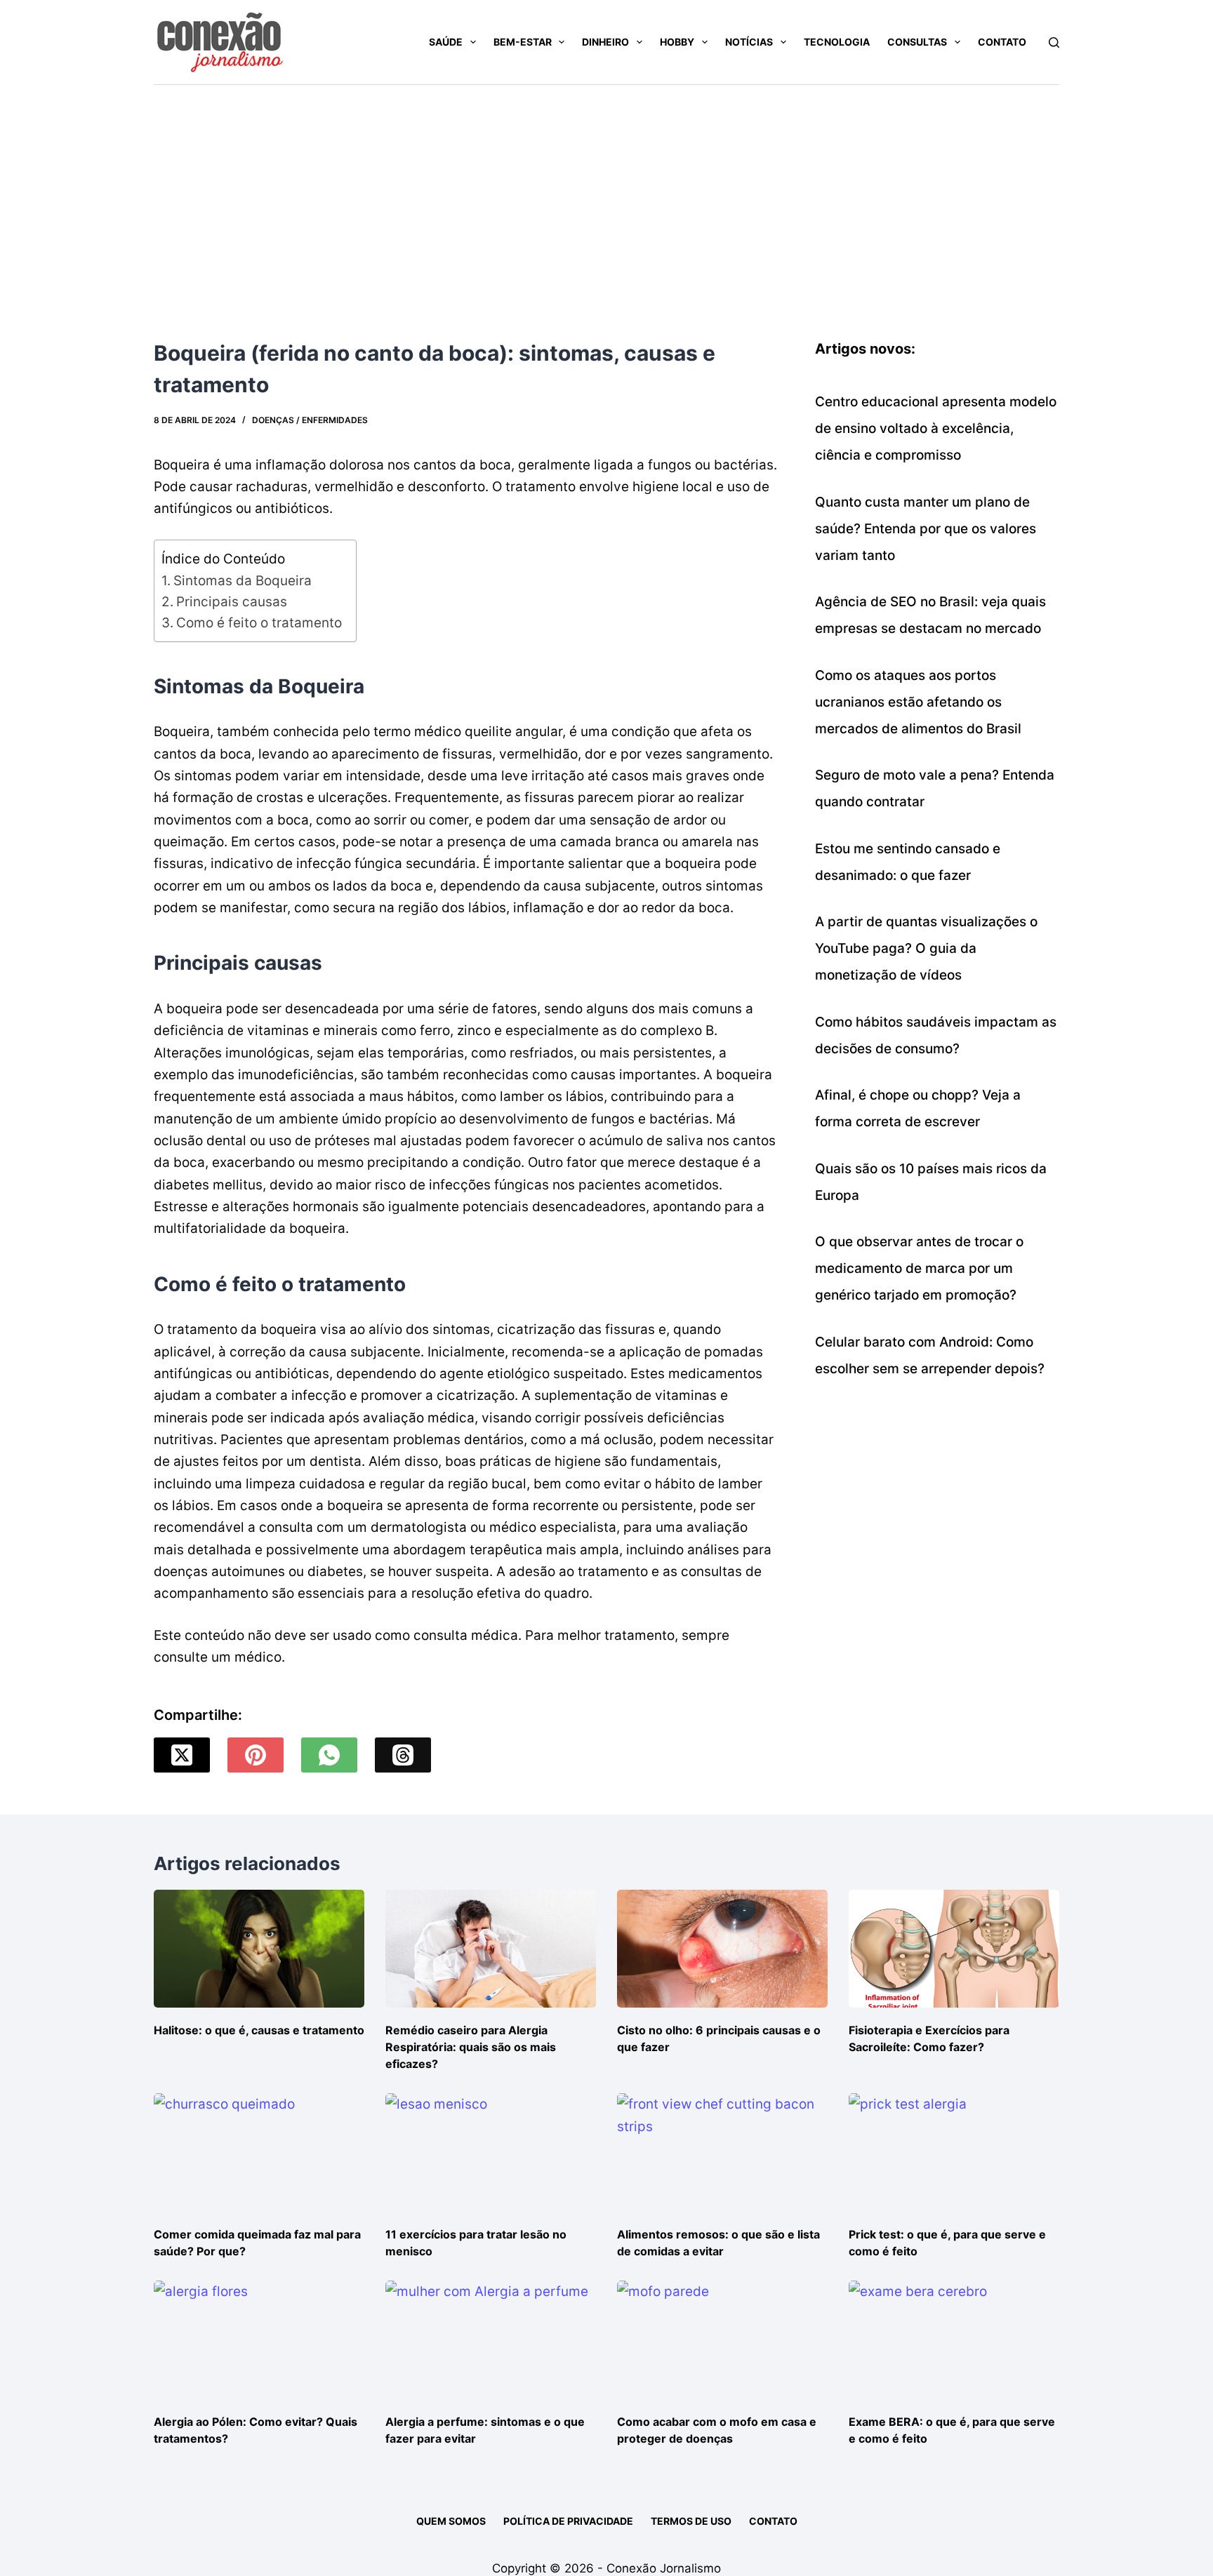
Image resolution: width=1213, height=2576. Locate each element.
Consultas (917, 42)
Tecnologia (837, 42)
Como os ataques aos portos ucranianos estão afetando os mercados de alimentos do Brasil (918, 702)
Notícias (749, 42)
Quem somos (451, 2521)
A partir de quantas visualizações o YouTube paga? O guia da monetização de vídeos (926, 948)
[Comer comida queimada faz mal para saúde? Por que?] (259, 2153)
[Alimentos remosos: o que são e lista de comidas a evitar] (722, 2153)
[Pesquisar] (1054, 42)
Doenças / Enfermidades (310, 420)
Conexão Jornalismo (664, 2568)
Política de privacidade (568, 2521)
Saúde (446, 42)
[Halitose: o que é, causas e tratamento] (259, 1949)
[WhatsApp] (329, 1755)
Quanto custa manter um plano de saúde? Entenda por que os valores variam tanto (926, 529)
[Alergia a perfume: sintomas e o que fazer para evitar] (491, 2340)
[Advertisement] (606, 190)
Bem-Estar (523, 42)
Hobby (677, 42)
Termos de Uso (691, 2521)
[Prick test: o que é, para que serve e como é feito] (954, 2153)
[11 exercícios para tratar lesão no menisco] (491, 2153)
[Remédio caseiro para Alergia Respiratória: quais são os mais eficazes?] (491, 1949)
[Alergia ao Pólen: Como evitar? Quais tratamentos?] (259, 2340)
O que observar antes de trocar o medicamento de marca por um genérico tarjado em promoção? (919, 1268)
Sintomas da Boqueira (243, 581)
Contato (1002, 42)
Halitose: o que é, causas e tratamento (259, 2030)
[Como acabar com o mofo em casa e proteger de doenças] (722, 2340)
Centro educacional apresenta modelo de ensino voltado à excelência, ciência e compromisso (936, 428)
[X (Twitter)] (182, 1755)
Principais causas (232, 602)
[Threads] (403, 1755)
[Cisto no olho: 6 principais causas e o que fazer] (722, 1949)
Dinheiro (605, 42)
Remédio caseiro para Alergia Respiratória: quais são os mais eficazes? (471, 2047)
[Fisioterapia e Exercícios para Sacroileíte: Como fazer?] (954, 1949)
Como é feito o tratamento (259, 623)
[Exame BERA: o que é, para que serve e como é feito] (954, 2340)
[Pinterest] (256, 1755)
